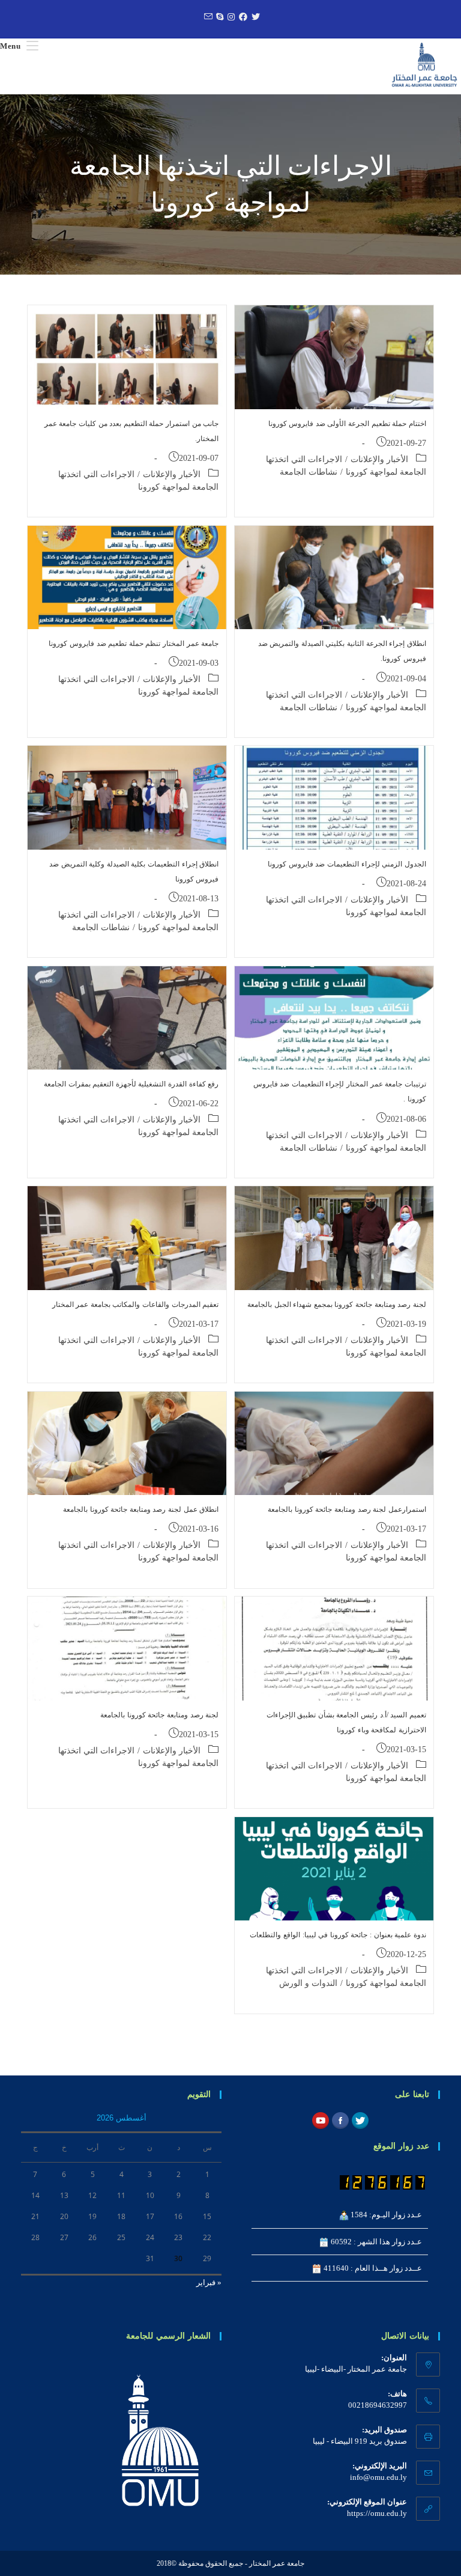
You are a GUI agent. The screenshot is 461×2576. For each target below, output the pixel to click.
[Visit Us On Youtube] (320, 2120)
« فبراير (209, 2282)
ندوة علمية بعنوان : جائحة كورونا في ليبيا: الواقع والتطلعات (338, 1935)
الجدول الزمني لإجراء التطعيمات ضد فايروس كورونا (347, 864)
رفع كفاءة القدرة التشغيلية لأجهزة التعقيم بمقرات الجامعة (131, 1084)
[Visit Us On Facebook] (340, 2120)
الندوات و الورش (308, 1983)
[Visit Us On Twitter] (360, 2120)
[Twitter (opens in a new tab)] (254, 17)
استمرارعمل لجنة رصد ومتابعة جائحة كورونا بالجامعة (347, 1509)
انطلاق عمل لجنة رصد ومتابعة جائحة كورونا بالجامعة (141, 1509)
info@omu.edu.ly (378, 2477)
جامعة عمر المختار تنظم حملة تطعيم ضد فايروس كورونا (134, 644)
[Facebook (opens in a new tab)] (242, 17)
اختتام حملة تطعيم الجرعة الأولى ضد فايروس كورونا (347, 424)
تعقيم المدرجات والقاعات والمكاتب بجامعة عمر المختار (136, 1305)
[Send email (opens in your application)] (206, 17)
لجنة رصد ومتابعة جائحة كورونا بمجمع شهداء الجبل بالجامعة (337, 1305)
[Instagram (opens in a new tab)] (230, 17)
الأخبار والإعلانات (379, 459)
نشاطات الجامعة (309, 472)
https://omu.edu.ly (377, 2513)
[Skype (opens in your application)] (218, 17)
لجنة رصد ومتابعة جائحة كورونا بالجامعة (159, 1715)
